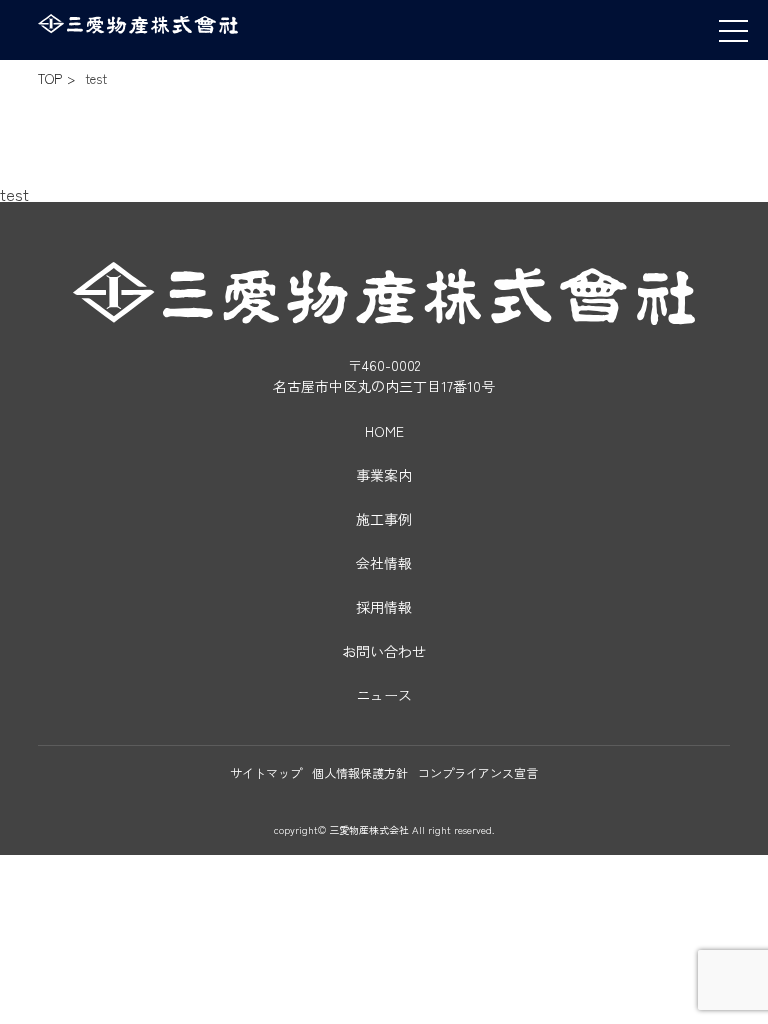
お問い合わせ (384, 651)
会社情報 (384, 563)
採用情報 (384, 607)
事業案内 (384, 475)
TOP (50, 78)
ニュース (384, 695)
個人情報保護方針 (360, 772)
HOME (384, 431)
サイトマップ (266, 772)
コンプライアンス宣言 (478, 772)
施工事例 (384, 519)
